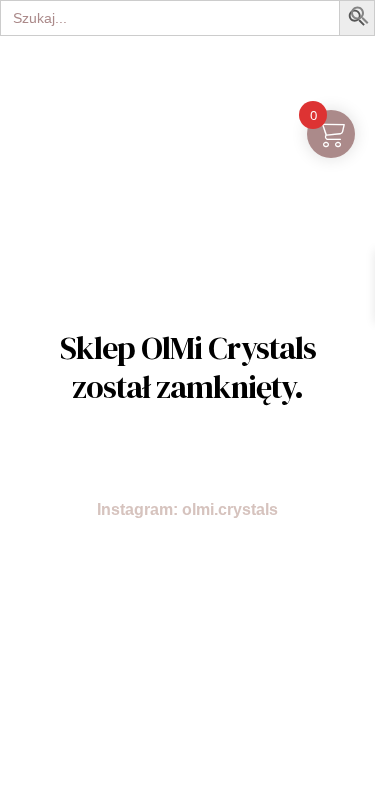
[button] (360, 19)
